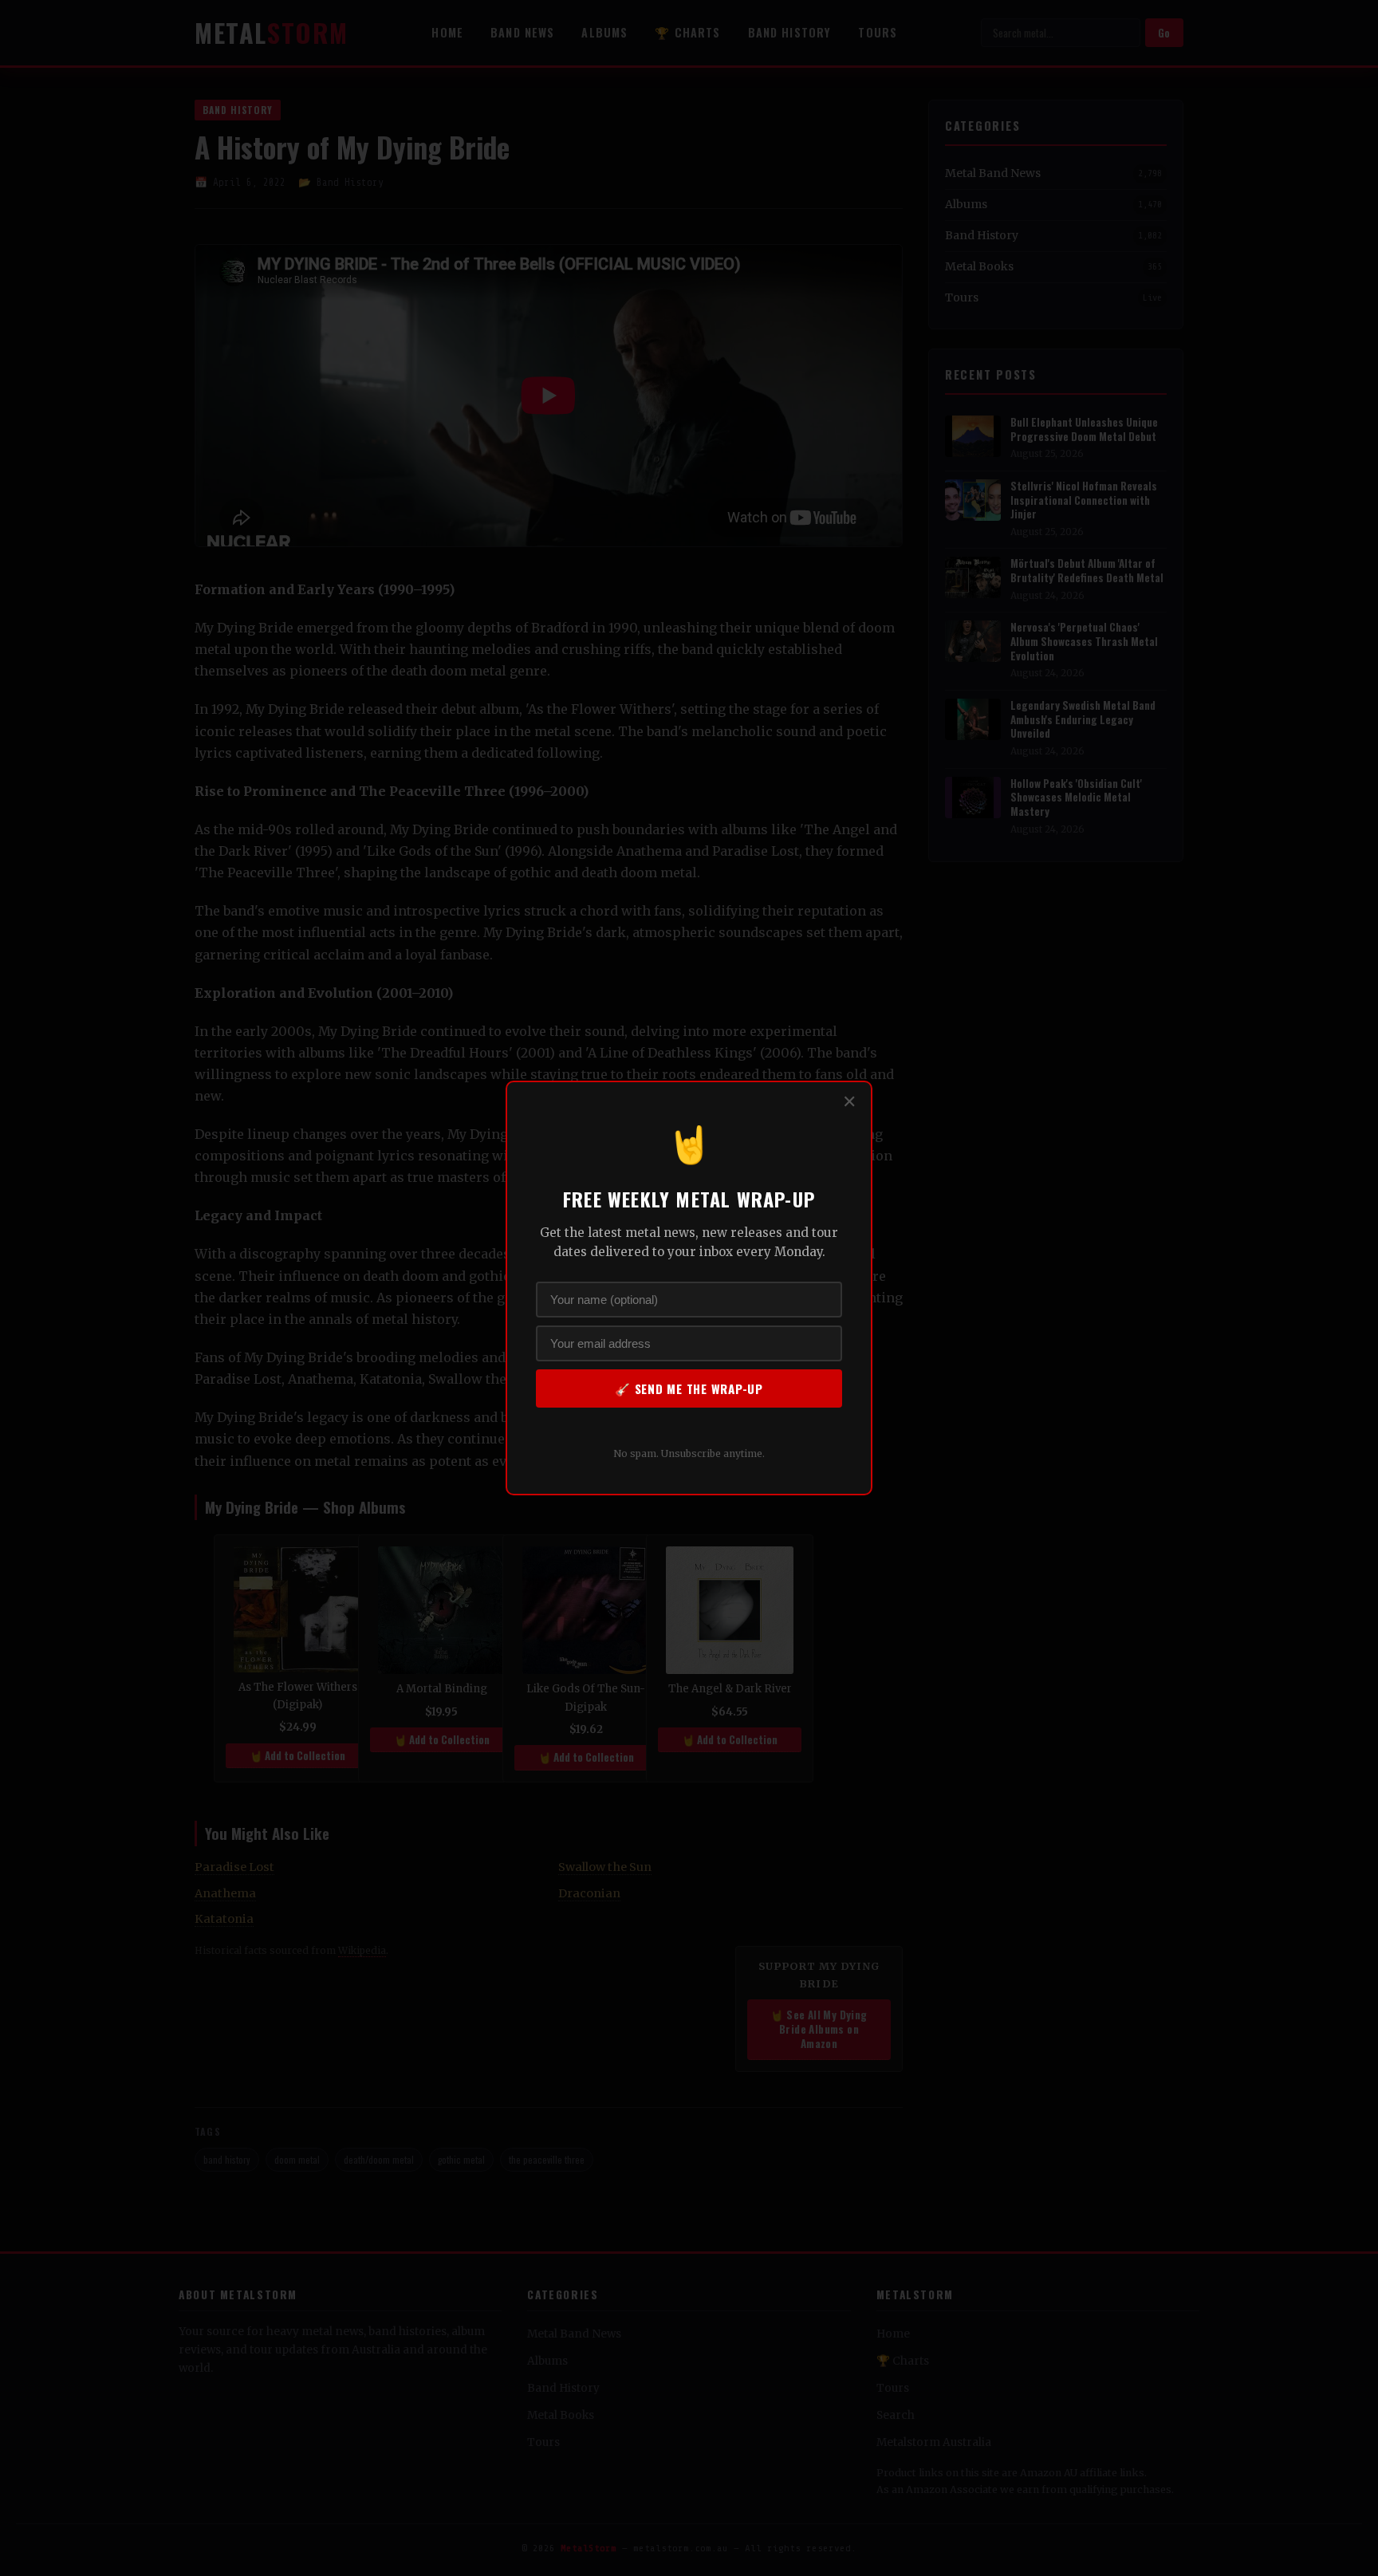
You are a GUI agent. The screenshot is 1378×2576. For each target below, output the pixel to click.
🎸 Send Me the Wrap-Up (689, 1388)
